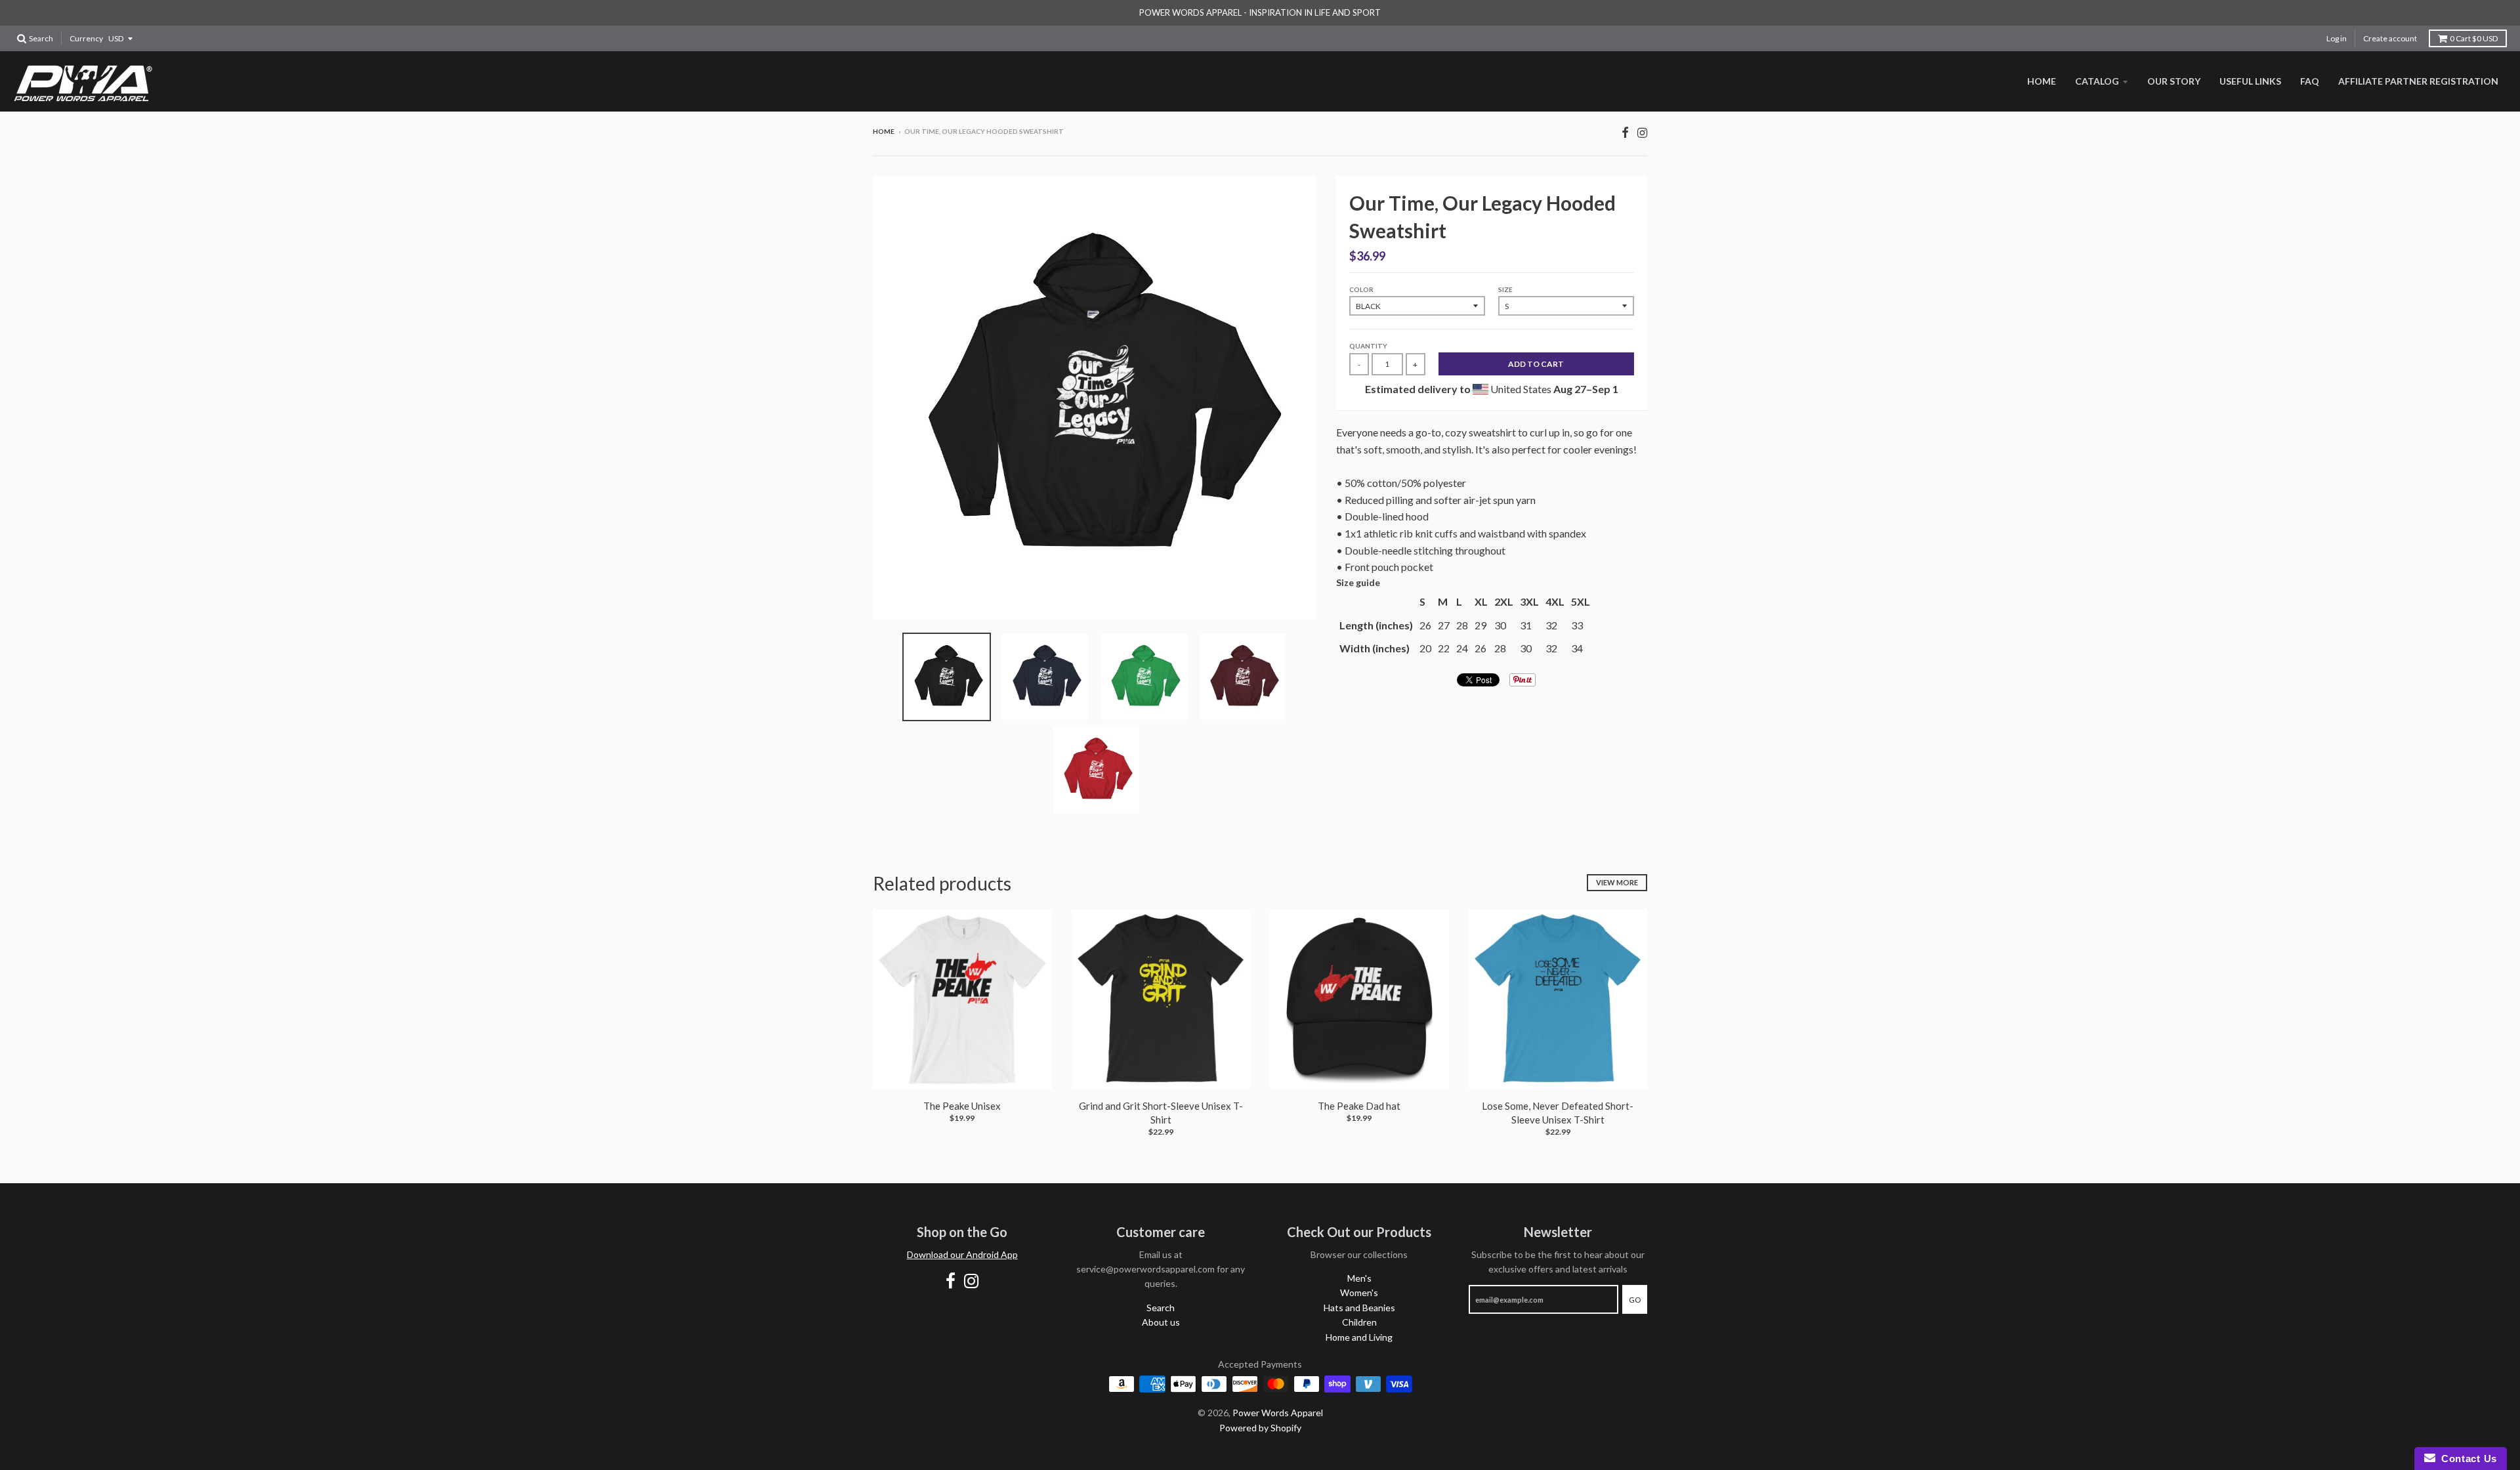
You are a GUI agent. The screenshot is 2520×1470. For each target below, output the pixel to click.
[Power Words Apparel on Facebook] (1625, 132)
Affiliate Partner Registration (2418, 81)
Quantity (1368, 346)
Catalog (2097, 81)
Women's (1359, 1292)
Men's (1359, 1278)
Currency (86, 38)
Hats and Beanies (1359, 1308)
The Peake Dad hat (1359, 1106)
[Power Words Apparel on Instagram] (1642, 132)
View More (1617, 882)
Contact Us (2466, 1459)
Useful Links (2250, 81)
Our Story (2174, 81)
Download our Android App (962, 1254)
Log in (2337, 38)
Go (1635, 1300)
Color (1361, 289)
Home (2042, 81)
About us (1161, 1322)
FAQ (2310, 81)
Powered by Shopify (1260, 1428)
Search (1161, 1308)
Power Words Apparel (1278, 1413)
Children (1359, 1322)
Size (1505, 289)
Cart (2474, 38)
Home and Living (1359, 1337)
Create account (2390, 38)
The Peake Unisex (962, 1106)
